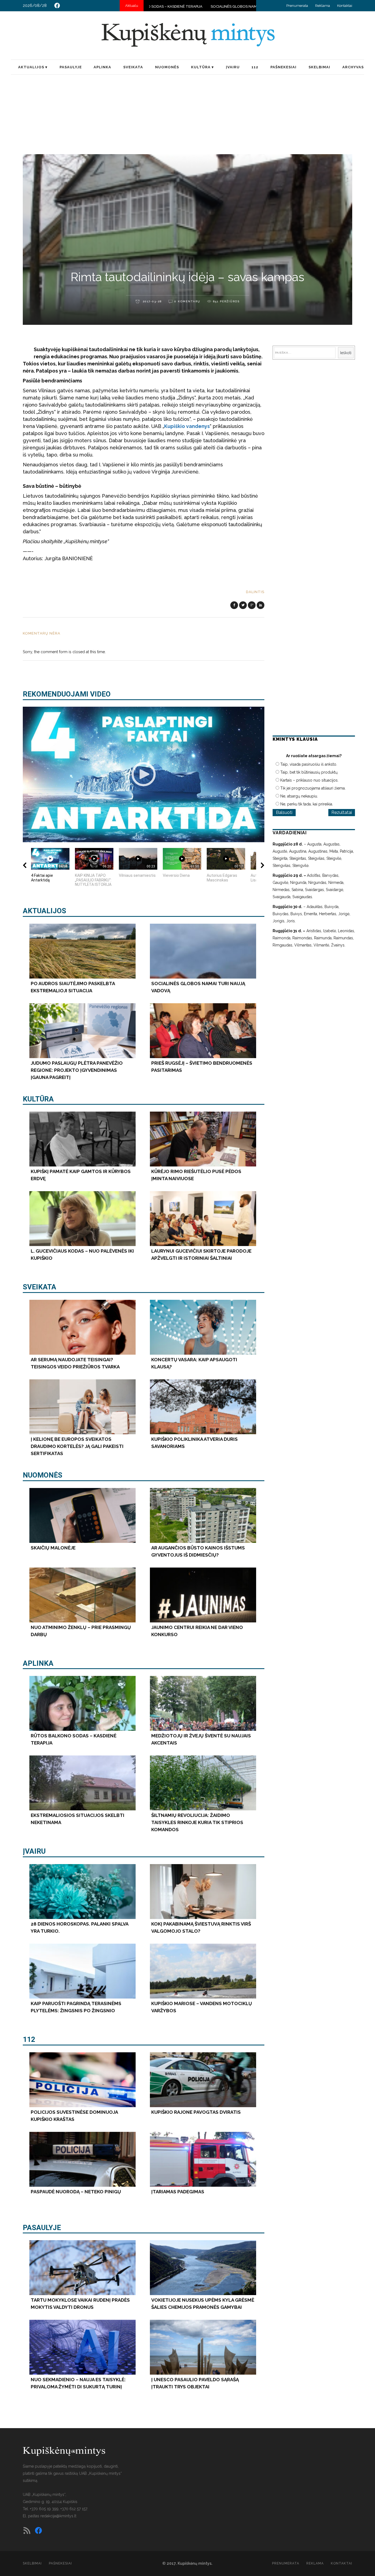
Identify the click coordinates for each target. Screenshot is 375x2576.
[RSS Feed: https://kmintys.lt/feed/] (27, 2530)
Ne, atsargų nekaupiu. (299, 796)
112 (29, 2039)
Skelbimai (32, 2563)
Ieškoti (346, 353)
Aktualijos (44, 911)
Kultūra (38, 1099)
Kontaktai (345, 6)
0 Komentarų (187, 301)
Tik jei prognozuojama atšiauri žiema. (313, 788)
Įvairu (34, 1851)
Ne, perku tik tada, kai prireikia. (307, 804)
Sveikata (40, 1287)
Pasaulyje (42, 2228)
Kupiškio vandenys (187, 426)
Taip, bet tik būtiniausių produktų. (309, 772)
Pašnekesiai (60, 2563)
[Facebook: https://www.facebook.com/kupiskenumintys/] (57, 5)
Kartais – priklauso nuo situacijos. (309, 780)
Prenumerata (297, 6)
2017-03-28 (152, 301)
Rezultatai (342, 812)
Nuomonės (43, 1475)
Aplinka (38, 1663)
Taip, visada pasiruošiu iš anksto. (309, 764)
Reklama (323, 6)
